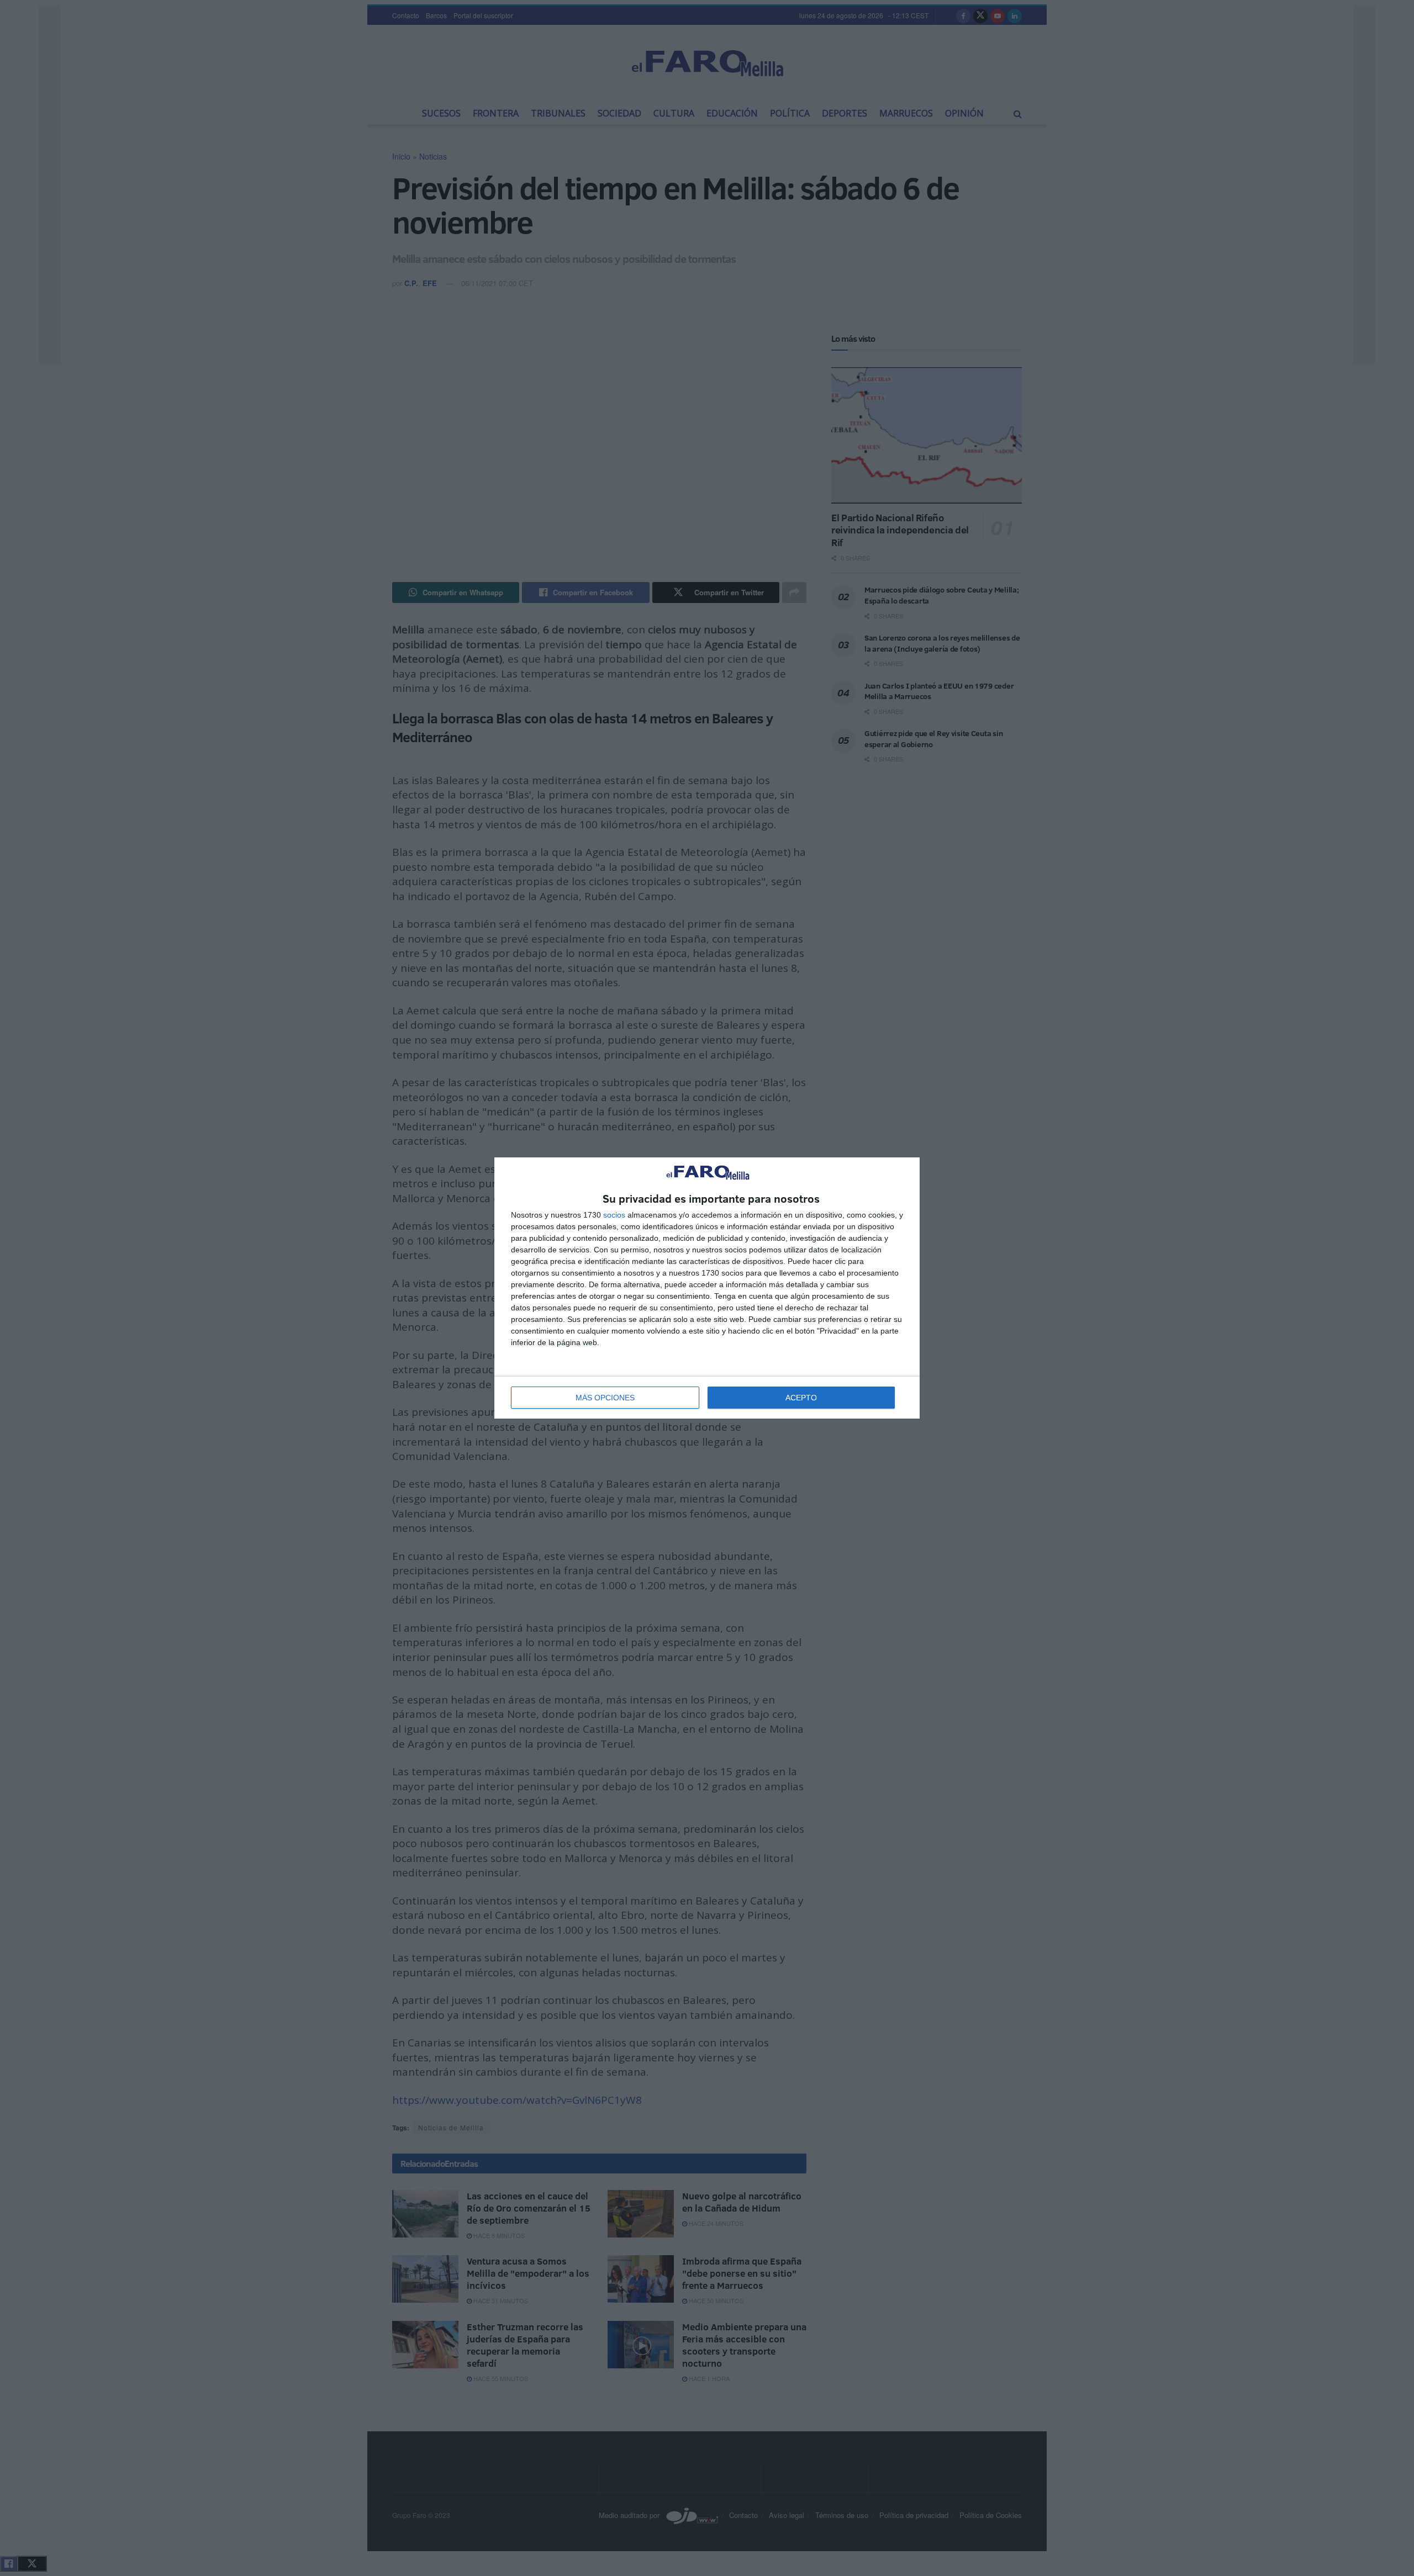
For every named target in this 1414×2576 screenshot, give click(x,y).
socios (614, 1215)
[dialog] (707, 1288)
